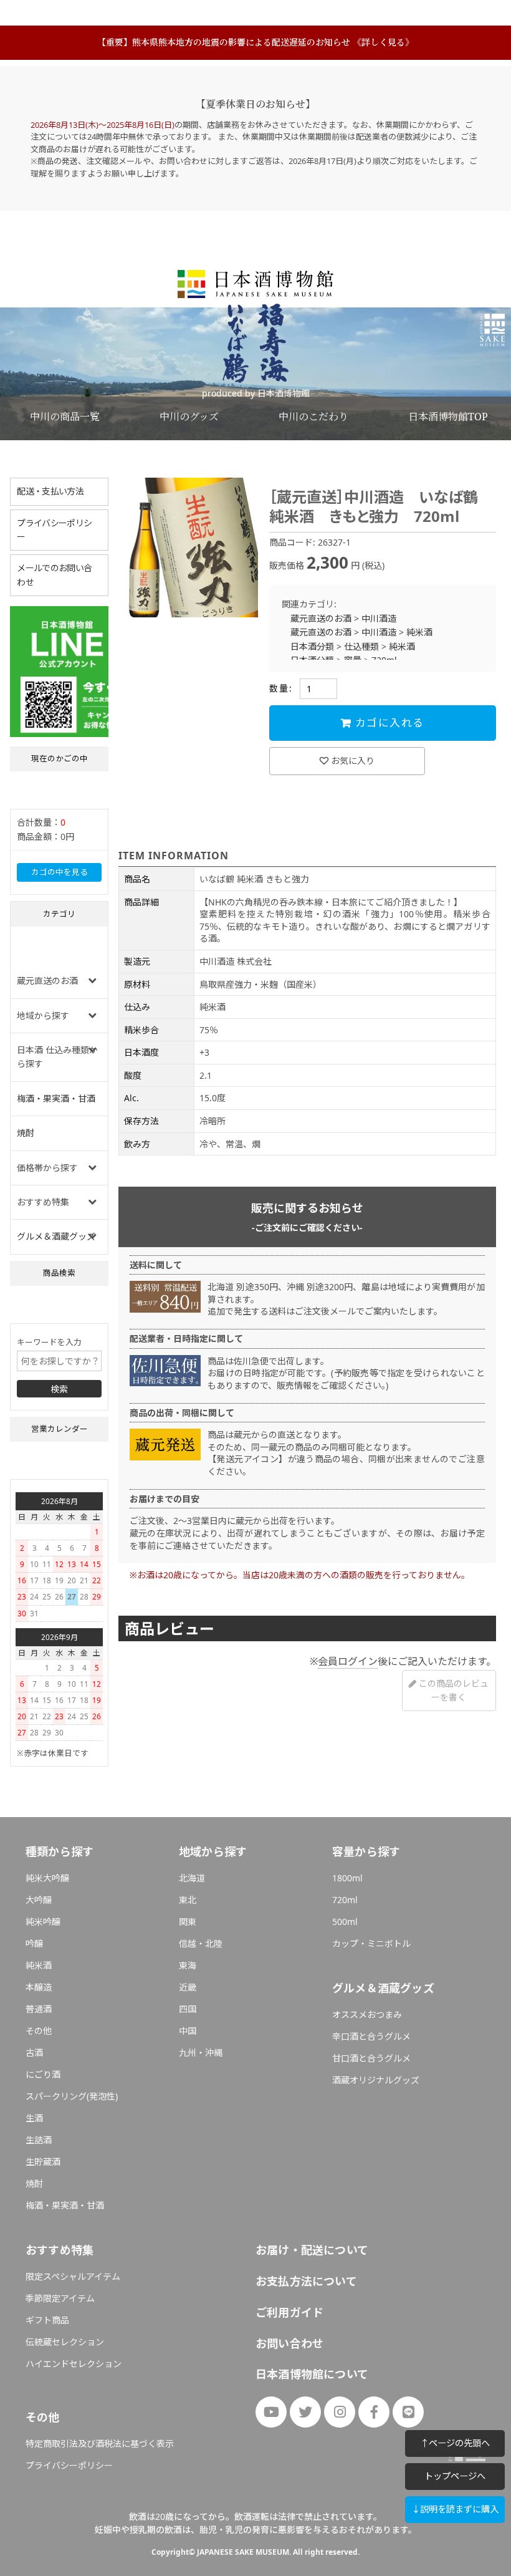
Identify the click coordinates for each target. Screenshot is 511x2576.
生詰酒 (39, 2140)
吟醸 (34, 1943)
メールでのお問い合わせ (54, 575)
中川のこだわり (313, 417)
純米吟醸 (43, 1922)
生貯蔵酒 (43, 2162)
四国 (188, 2009)
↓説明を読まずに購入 (455, 2509)
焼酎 (26, 1133)
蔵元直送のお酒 (321, 618)
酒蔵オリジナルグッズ (376, 2080)
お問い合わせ (289, 2343)
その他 (39, 2031)
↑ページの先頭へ (455, 2443)
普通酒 (39, 2009)
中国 (188, 2031)
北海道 (192, 1878)
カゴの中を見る (60, 872)
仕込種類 (361, 646)
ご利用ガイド (289, 2312)
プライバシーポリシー (54, 530)
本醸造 (39, 1987)
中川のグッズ (189, 417)
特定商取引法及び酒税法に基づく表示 (100, 2443)
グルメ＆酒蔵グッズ (56, 1236)
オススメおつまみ (367, 2014)
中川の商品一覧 (65, 417)
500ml (345, 1922)
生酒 (34, 2118)
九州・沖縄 (201, 2053)
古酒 (34, 2053)
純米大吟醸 (47, 1878)
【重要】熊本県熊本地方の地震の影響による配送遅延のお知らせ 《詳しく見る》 (255, 42)
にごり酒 (43, 2074)
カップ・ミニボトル (371, 1943)
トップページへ (455, 2476)
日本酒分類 (312, 646)
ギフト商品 (47, 2320)
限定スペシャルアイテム (73, 2276)
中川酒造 (379, 618)
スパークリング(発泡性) (72, 2096)
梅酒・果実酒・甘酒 (56, 1098)
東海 (188, 1965)
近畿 (188, 1987)
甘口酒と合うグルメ (371, 2058)
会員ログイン (348, 1661)
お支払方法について (306, 2281)
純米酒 (419, 632)
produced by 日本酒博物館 (256, 393)
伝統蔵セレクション (65, 2342)
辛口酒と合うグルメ (371, 2036)
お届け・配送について (312, 2250)
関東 (188, 1922)
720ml (345, 1900)
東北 (188, 1900)
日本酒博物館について (312, 2374)
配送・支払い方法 (50, 491)
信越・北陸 (201, 1943)
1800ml (347, 1878)
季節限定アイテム (60, 2298)
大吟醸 (39, 1900)
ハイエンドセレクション (74, 2364)
